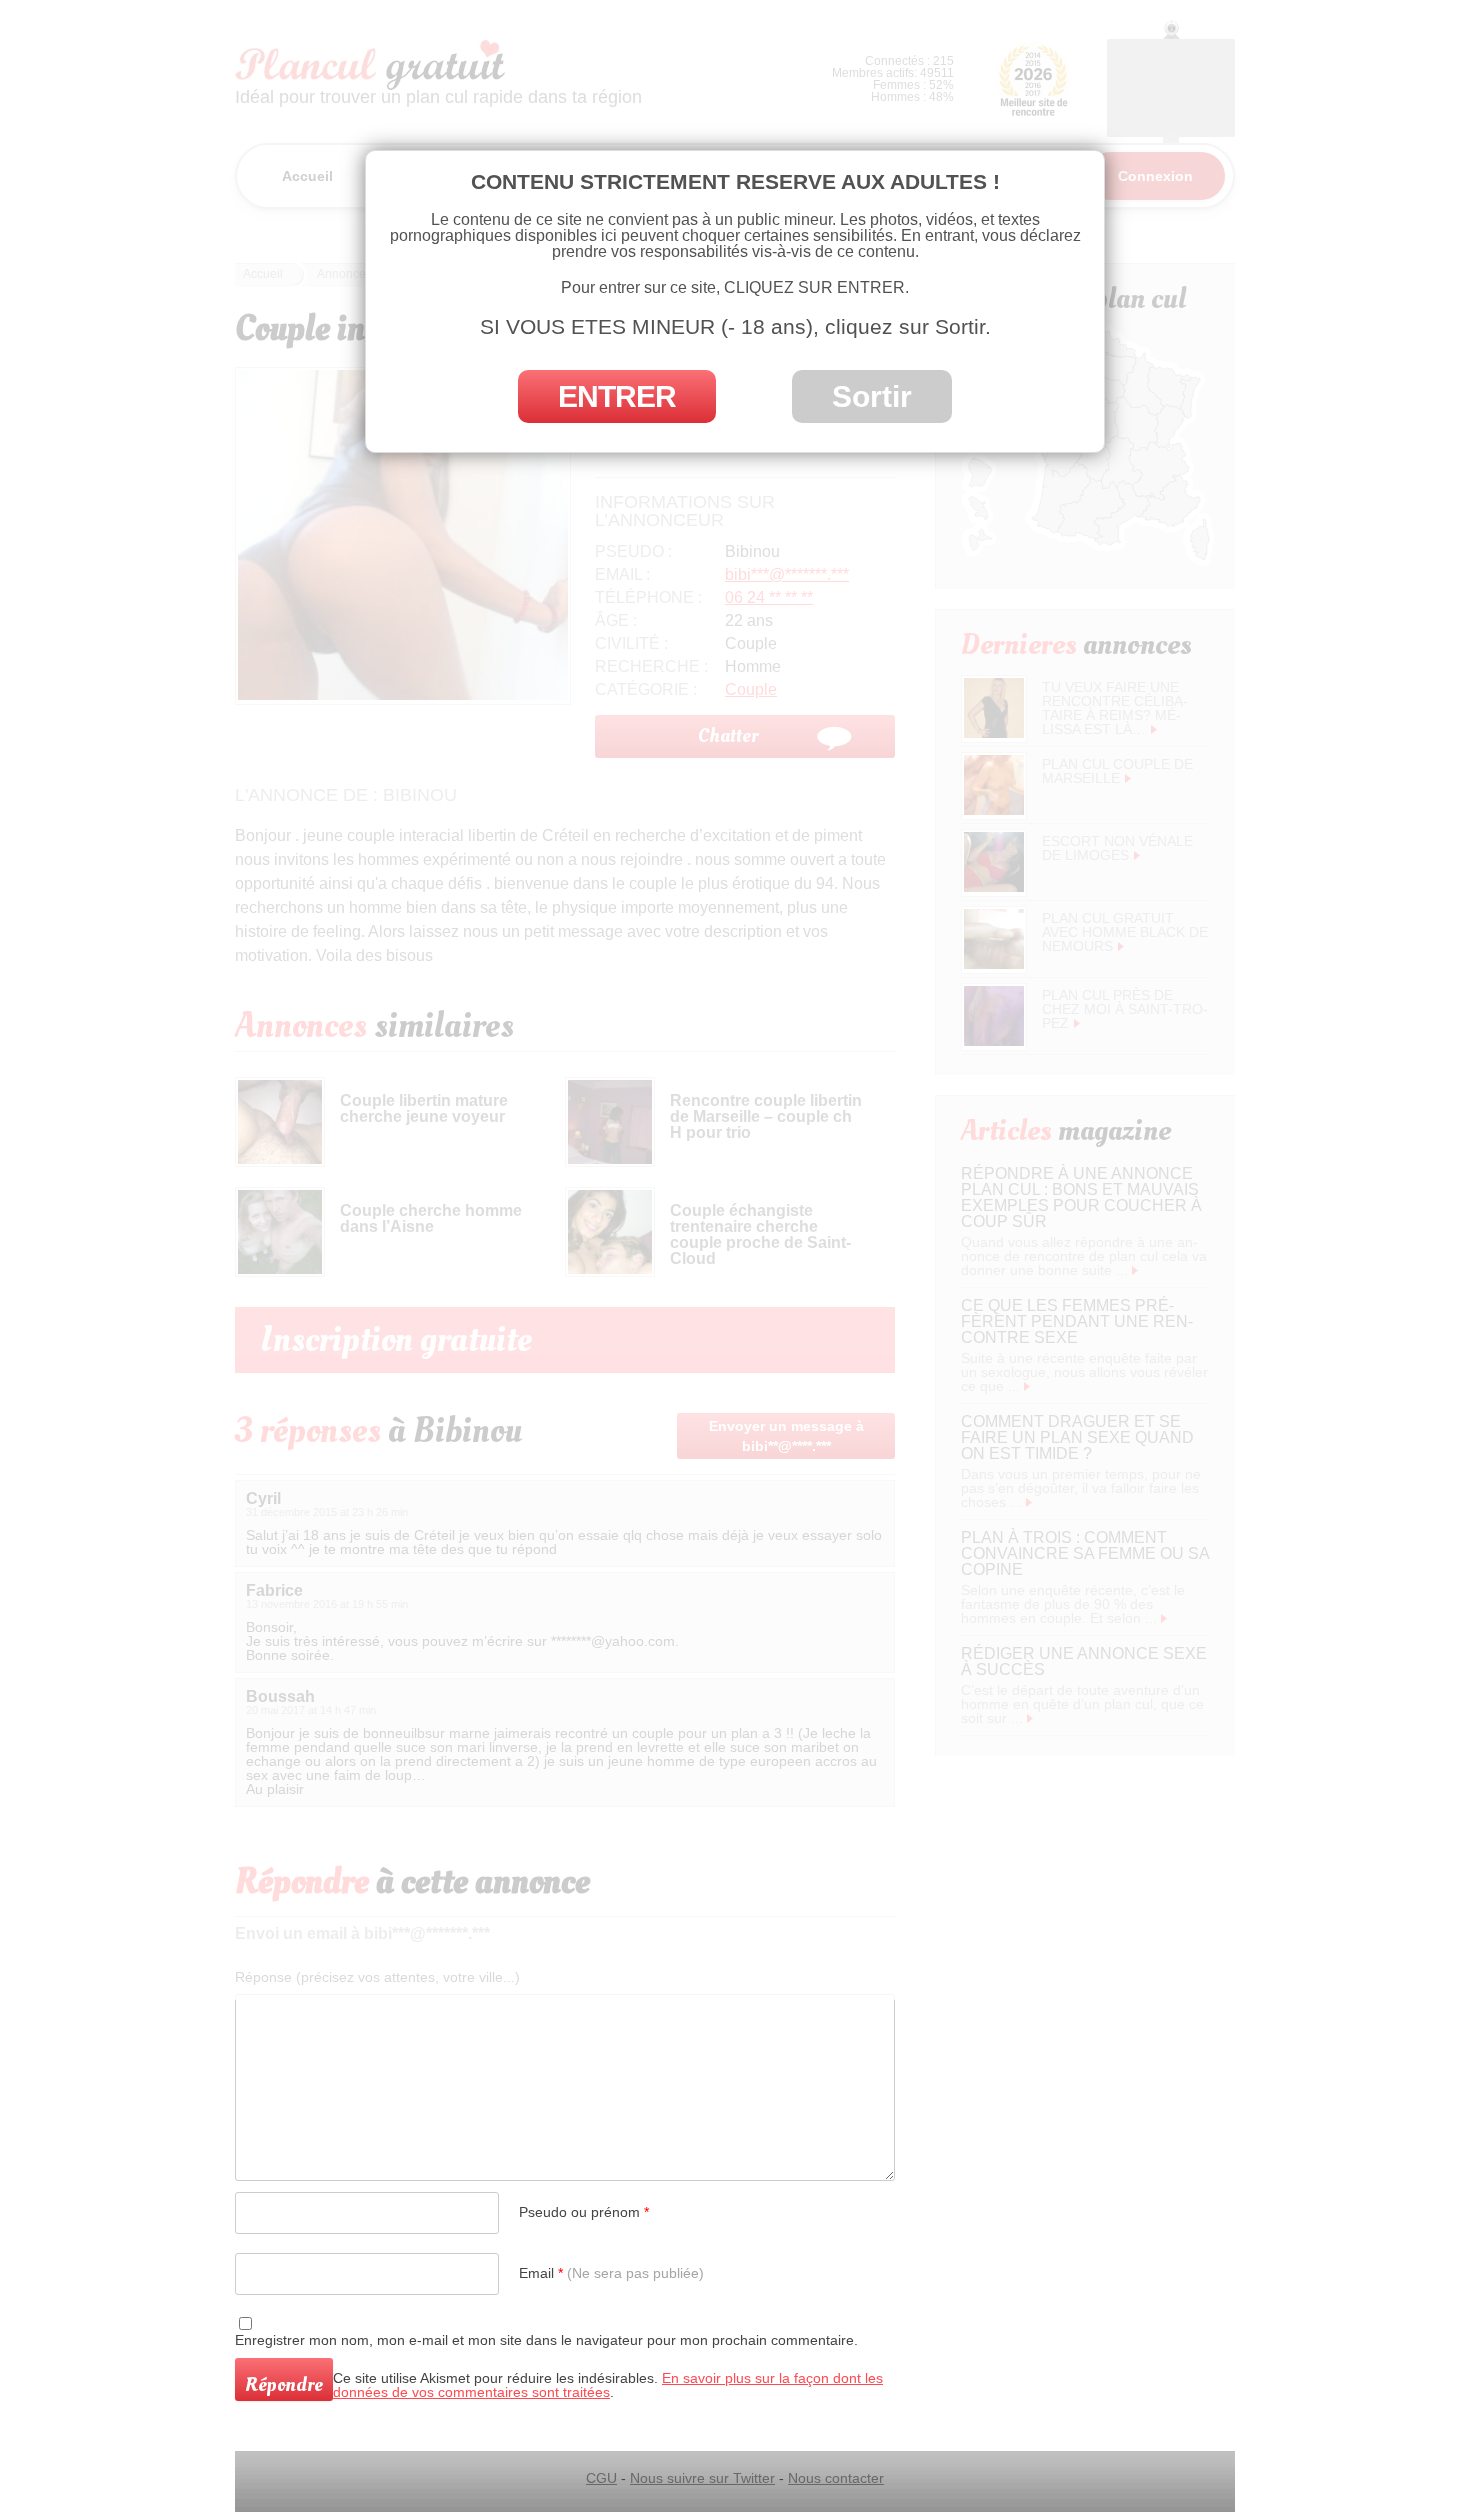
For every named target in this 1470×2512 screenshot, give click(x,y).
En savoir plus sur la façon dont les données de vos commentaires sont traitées (608, 2385)
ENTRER (617, 396)
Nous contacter (836, 2478)
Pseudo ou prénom (584, 2212)
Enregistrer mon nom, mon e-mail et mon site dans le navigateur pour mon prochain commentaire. (546, 2340)
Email (611, 2273)
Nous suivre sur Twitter (702, 2478)
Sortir (872, 396)
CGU (601, 2478)
